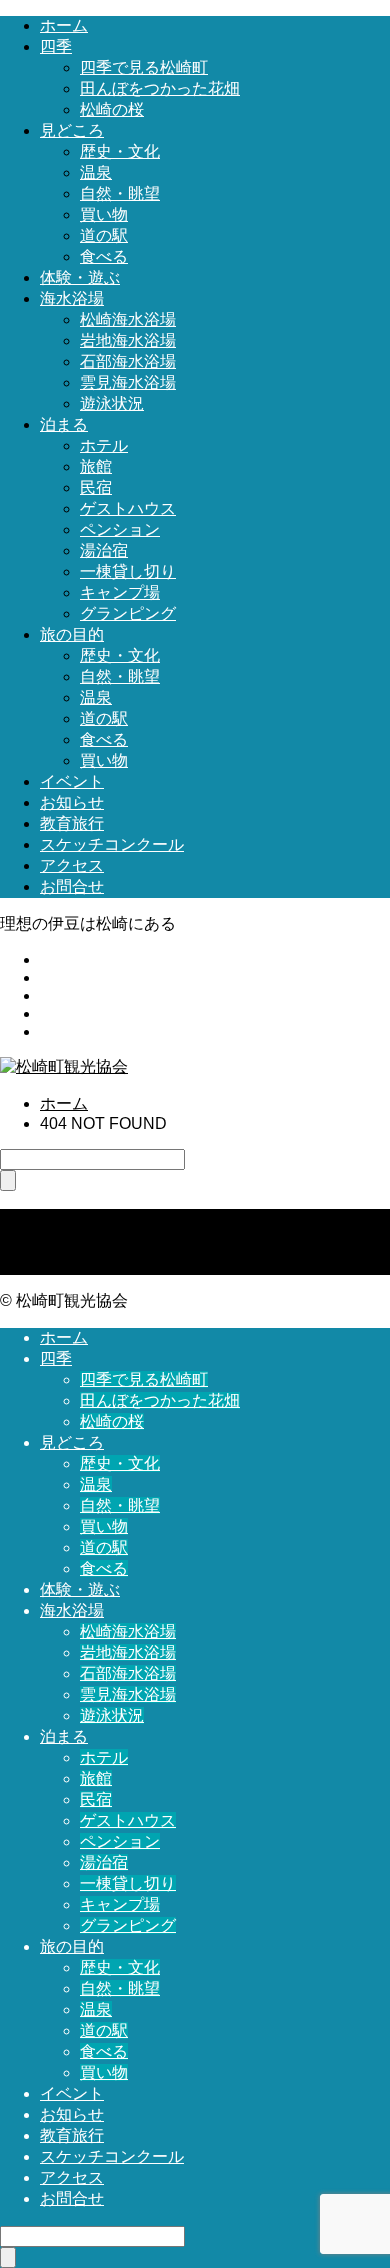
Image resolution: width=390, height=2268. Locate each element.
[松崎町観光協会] (64, 1066)
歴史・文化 (120, 151)
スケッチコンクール (112, 844)
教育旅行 (72, 823)
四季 (56, 46)
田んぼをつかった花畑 (160, 88)
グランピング (128, 613)
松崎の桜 (112, 109)
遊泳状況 (112, 403)
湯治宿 (104, 550)
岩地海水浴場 (128, 340)
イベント (72, 781)
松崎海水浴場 (128, 319)
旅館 (96, 466)
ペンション (120, 529)
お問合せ (72, 886)
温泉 (96, 172)
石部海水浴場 (128, 361)
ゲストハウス (128, 508)
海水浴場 (72, 298)
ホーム (64, 25)
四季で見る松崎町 (144, 67)
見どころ (72, 130)
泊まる (64, 424)
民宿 (96, 487)
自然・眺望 (120, 193)
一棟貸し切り (128, 571)
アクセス (72, 865)
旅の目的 (72, 634)
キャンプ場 (120, 592)
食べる (104, 256)
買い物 (104, 214)
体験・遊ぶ (80, 277)
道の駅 (104, 235)
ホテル (104, 445)
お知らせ (72, 802)
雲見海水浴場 (128, 382)
